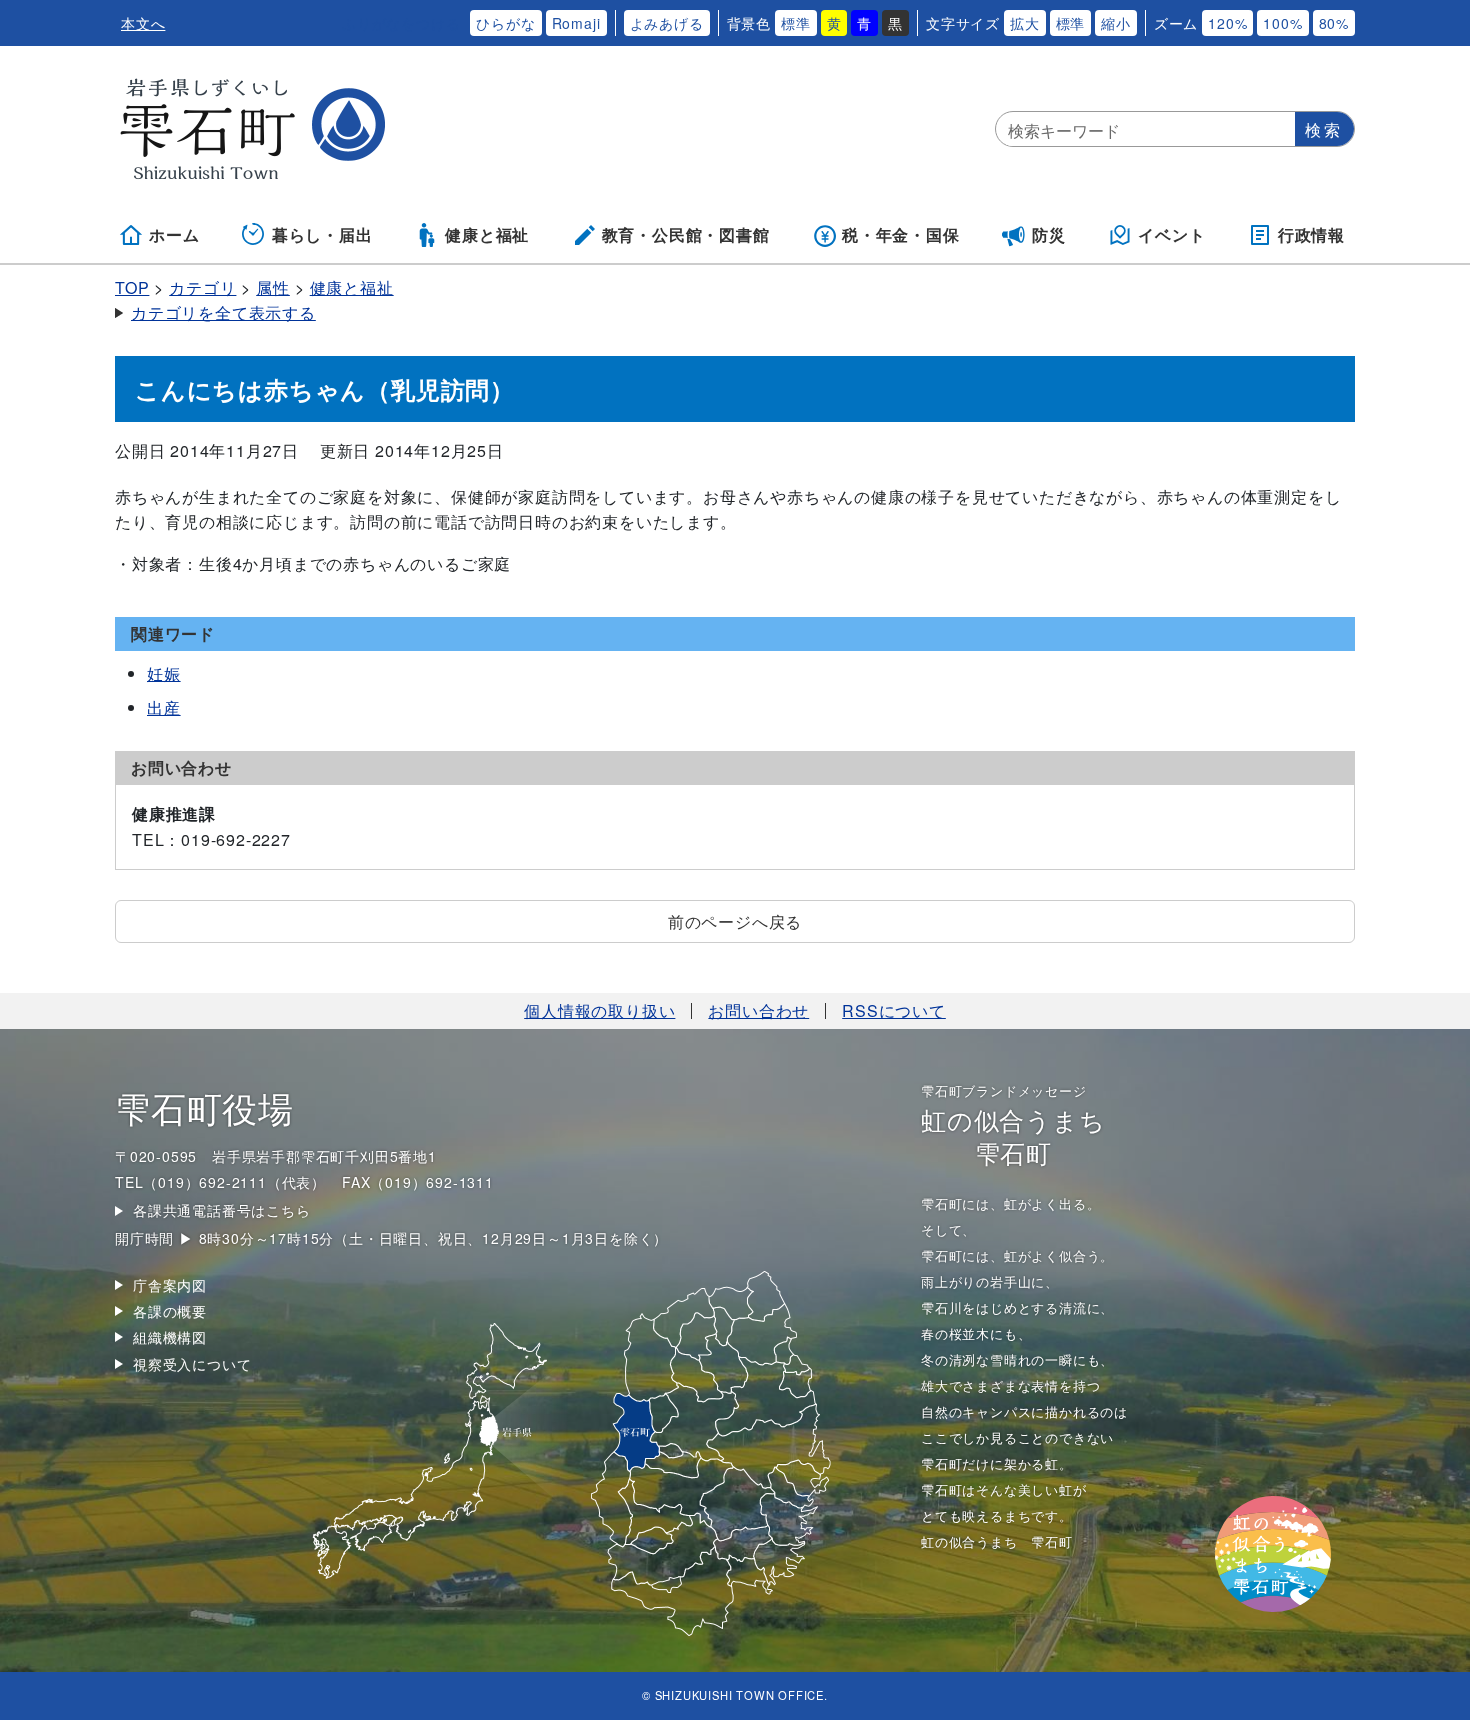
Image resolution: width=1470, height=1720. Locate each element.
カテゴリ (202, 287)
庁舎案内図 (170, 1285)
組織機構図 (170, 1337)
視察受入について (192, 1364)
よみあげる (667, 23)
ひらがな (505, 23)
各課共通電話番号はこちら (222, 1210)
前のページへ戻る (735, 921)
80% (1334, 23)
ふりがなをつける (401, 23)
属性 (273, 287)
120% (1227, 23)
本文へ (143, 23)
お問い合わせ (758, 1010)
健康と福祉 (487, 234)
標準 (796, 23)
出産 (164, 707)
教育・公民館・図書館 (686, 234)
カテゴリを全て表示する (223, 312)
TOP (132, 287)
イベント (1171, 234)
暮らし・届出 (322, 234)
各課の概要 (170, 1311)
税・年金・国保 (901, 234)
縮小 (1116, 23)
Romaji (576, 23)
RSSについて (894, 1010)
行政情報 (1311, 234)
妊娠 (164, 673)
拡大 (1025, 23)
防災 (1049, 234)
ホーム (174, 234)
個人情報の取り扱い (599, 1010)
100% (1282, 23)
